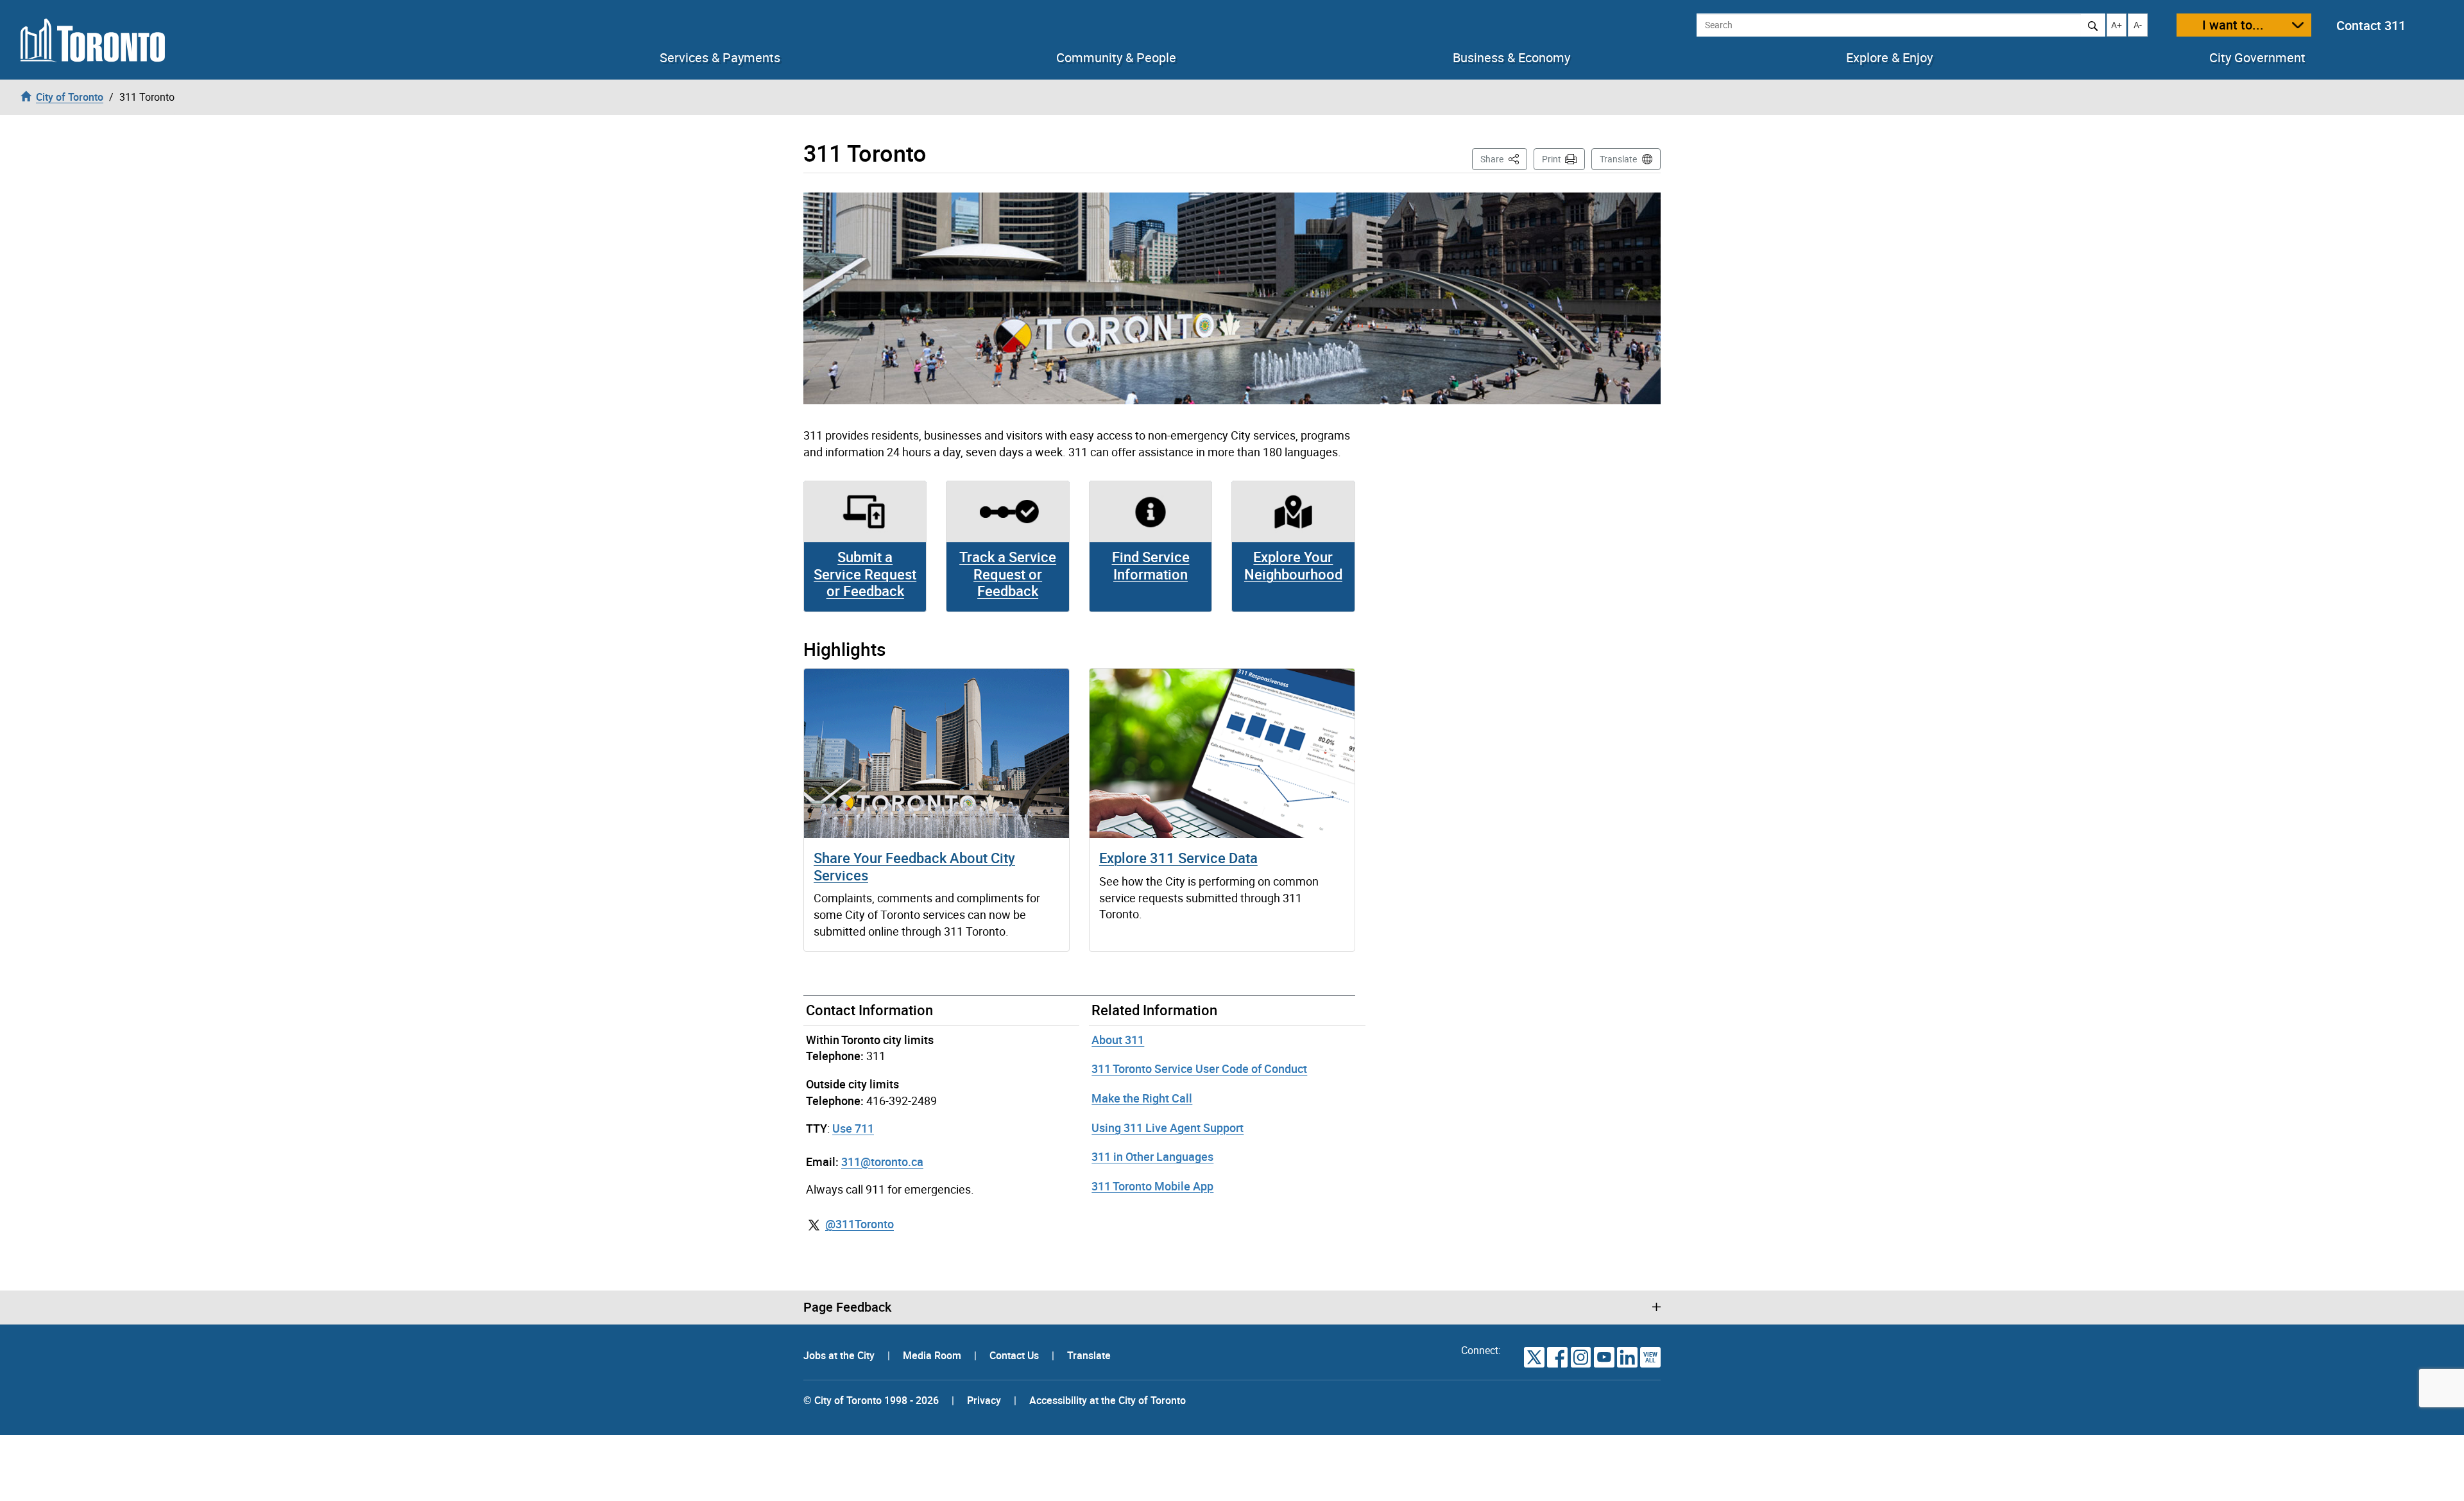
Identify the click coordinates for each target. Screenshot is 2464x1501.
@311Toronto (860, 1224)
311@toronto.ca (882, 1162)
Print (1552, 159)
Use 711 (853, 1128)
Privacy (984, 1400)
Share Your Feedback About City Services (914, 866)
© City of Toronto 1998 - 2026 (871, 1400)
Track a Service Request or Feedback (1008, 574)
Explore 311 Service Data (1178, 858)
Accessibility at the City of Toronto (1108, 1400)
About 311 (1118, 1040)
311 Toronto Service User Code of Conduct (1199, 1068)
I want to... (2233, 25)
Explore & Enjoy (1889, 58)
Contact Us (1015, 1355)
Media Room (933, 1355)
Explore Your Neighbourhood (1293, 565)
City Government (2257, 58)
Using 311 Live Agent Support (1168, 1128)
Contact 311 (2371, 25)
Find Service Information (1151, 565)
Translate (1618, 159)
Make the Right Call (1142, 1098)
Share (1504, 159)
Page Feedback (847, 1307)
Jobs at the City (840, 1355)
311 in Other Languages (1152, 1156)
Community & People (1116, 58)
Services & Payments (720, 58)
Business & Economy (1511, 58)
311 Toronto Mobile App (1152, 1186)
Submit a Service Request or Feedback (865, 574)
